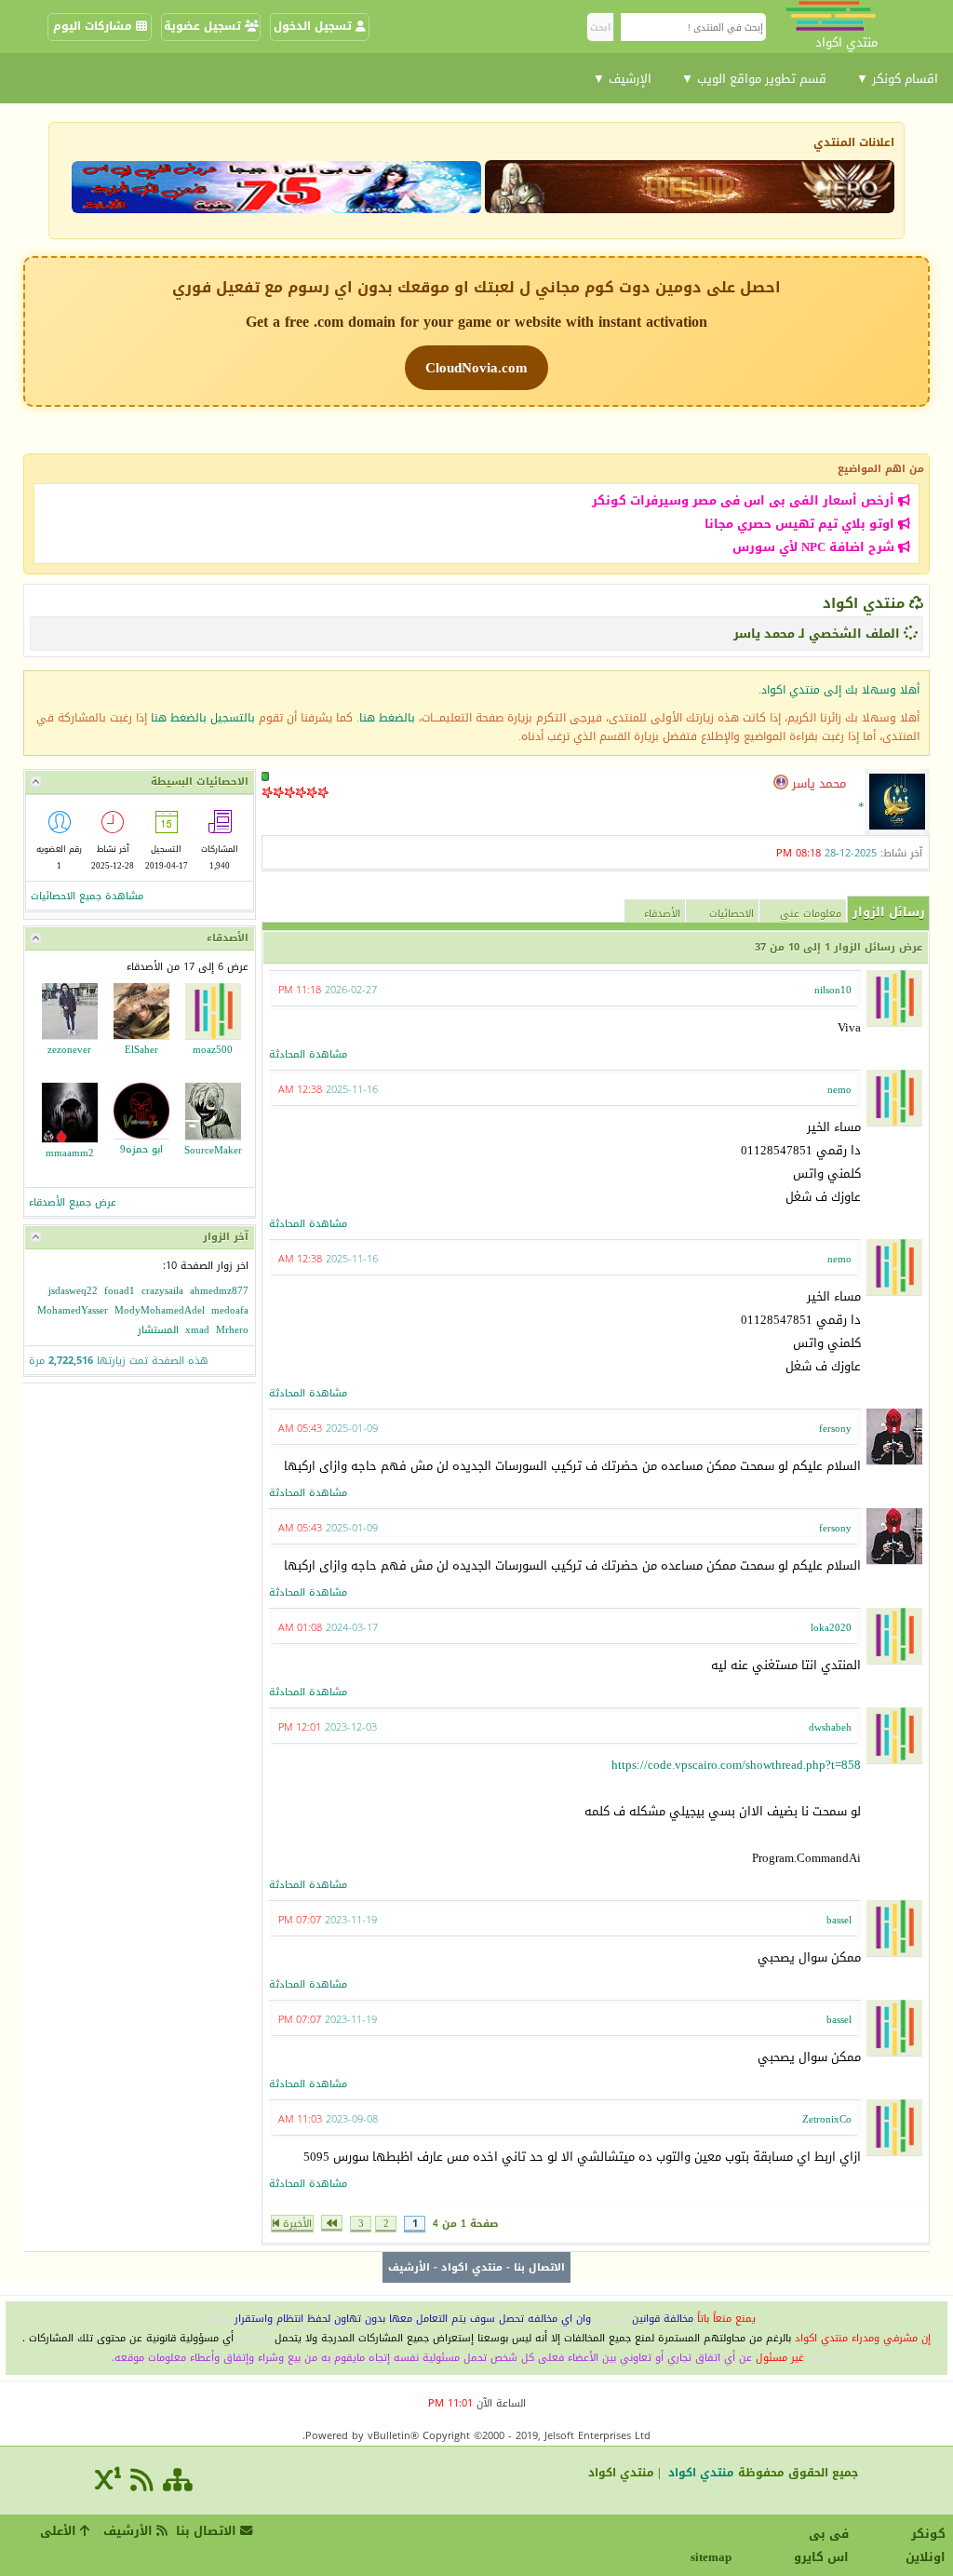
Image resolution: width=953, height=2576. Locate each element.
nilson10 (833, 990)
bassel (839, 1920)
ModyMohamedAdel (160, 1310)
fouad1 (120, 1291)
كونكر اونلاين (926, 2545)
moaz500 (213, 1050)
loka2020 (831, 1628)
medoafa (230, 1310)
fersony (835, 1429)
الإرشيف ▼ (622, 79)
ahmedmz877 (219, 1291)
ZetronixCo (827, 2119)
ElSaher (141, 1050)
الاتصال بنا (539, 2267)
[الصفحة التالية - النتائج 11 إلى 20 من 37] (332, 2223)
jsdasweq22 (73, 1291)
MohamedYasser (73, 1310)
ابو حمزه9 (141, 1149)
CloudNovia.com (476, 368)
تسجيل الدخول (315, 26)
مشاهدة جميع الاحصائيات (87, 896)
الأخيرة (295, 2224)
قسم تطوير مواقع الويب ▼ (754, 79)
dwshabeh (830, 1727)
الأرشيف (409, 2267)
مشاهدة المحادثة (308, 1054)
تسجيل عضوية (204, 26)
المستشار (158, 1330)
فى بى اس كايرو (821, 2545)
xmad (197, 1330)
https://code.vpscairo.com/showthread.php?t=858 (736, 1765)
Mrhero (232, 1330)
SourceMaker (213, 1150)
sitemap (714, 2557)
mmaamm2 (70, 1153)
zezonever (69, 1050)
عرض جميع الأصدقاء (73, 1202)
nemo (839, 1090)
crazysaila (162, 1291)
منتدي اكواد (864, 603)
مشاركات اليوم (94, 26)
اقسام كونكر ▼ (897, 79)
